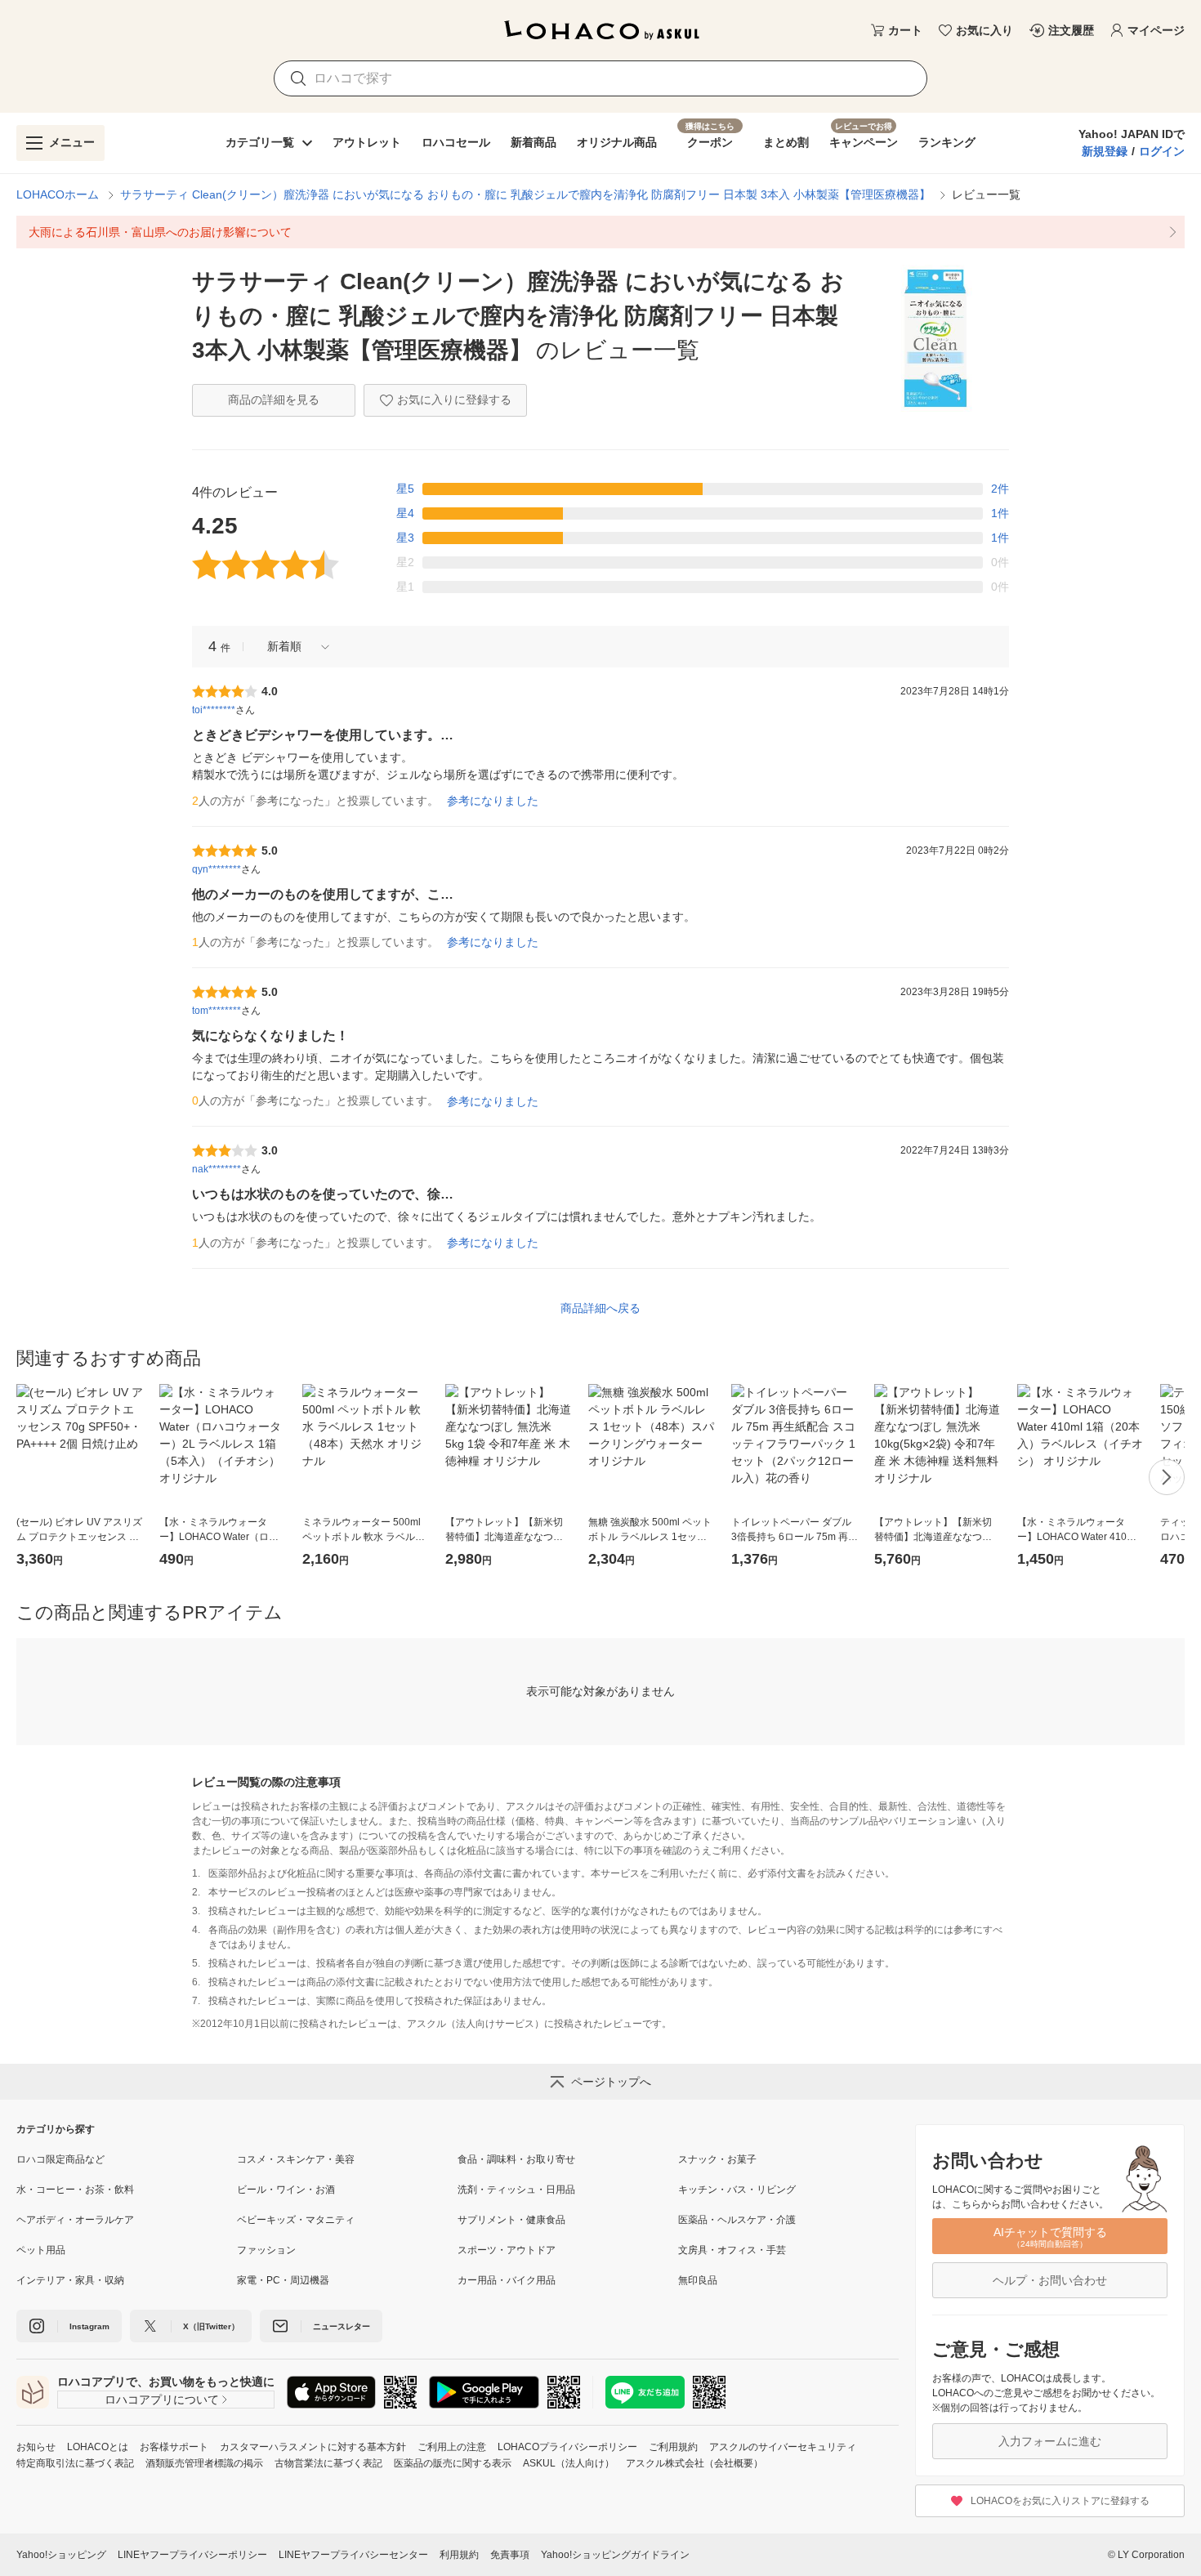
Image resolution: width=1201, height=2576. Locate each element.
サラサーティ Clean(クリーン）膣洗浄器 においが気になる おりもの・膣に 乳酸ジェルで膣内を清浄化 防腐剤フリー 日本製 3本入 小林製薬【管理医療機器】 (525, 194)
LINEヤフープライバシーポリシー (192, 2555)
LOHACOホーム (58, 194)
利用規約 (459, 2555)
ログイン (1162, 151)
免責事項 (510, 2555)
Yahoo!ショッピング (61, 2555)
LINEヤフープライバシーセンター (353, 2555)
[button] (292, 647)
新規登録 (1105, 151)
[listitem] (600, 232)
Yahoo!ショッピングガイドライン (615, 2555)
